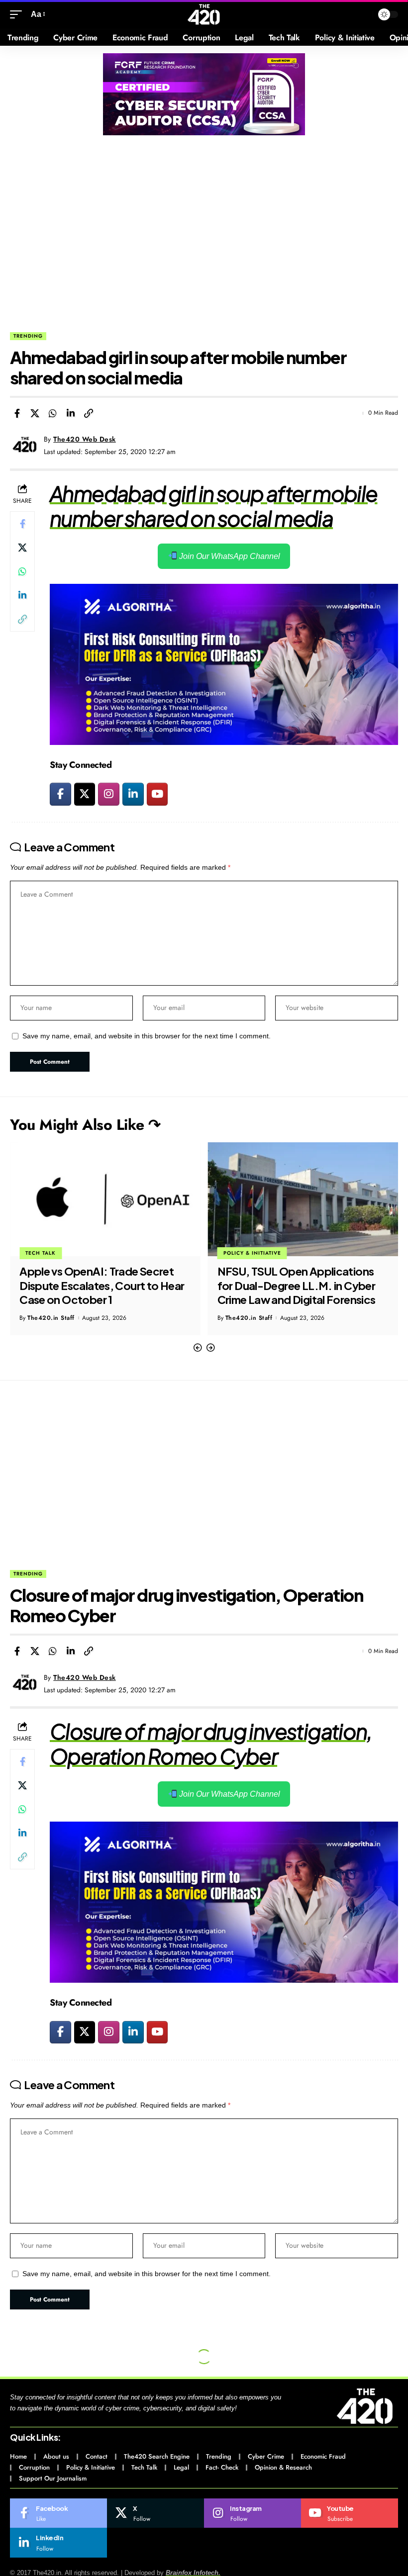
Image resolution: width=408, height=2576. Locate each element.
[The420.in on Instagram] (109, 794)
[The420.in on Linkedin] (133, 794)
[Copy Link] (89, 413)
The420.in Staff (51, 1318)
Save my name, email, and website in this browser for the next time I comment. (147, 1036)
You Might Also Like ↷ (85, 1125)
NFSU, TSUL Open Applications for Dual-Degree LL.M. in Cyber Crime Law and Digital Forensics (99, 1285)
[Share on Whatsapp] (53, 413)
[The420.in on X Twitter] (85, 794)
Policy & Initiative (54, 1253)
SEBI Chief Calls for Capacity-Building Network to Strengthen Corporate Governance (297, 1285)
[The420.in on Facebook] (60, 794)
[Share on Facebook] (17, 413)
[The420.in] (204, 14)
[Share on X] (35, 413)
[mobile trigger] (18, 14)
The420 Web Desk (85, 439)
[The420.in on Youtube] (157, 794)
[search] (363, 14)
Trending (28, 336)
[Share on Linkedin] (71, 413)
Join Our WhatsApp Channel (229, 556)
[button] (198, 1348)
